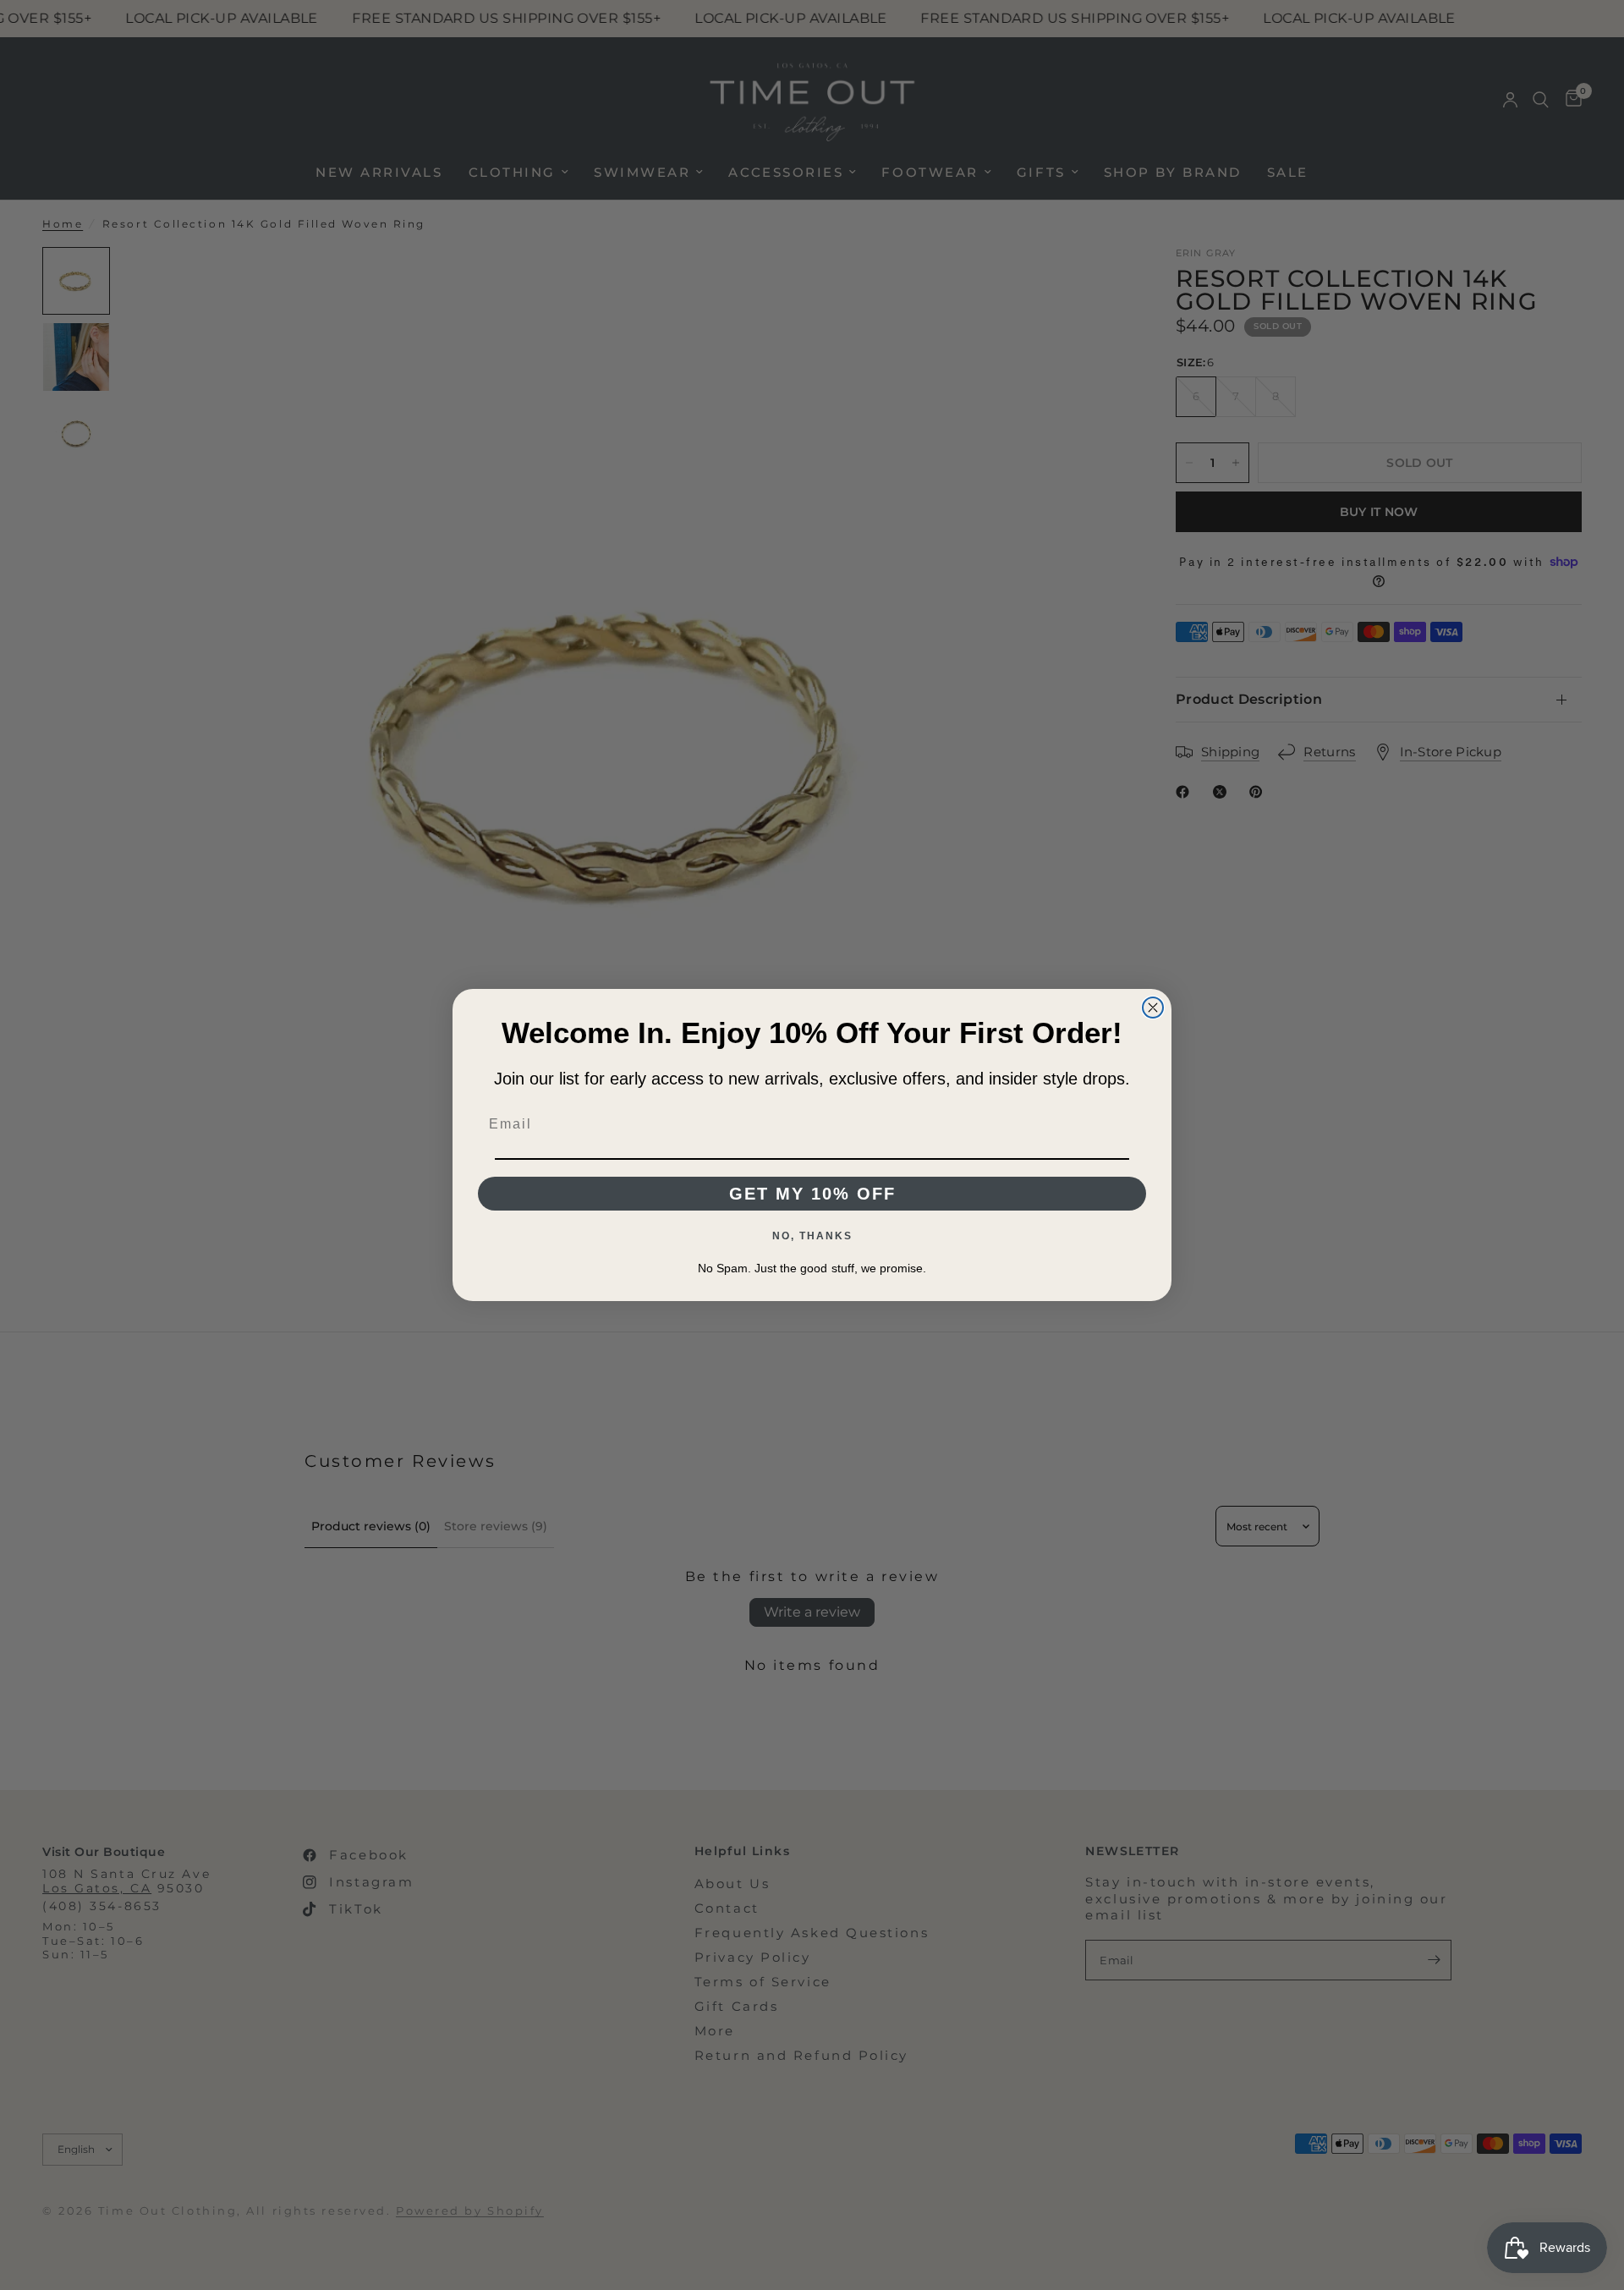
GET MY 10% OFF (812, 1194)
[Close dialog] (1153, 1008)
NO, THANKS (812, 1236)
